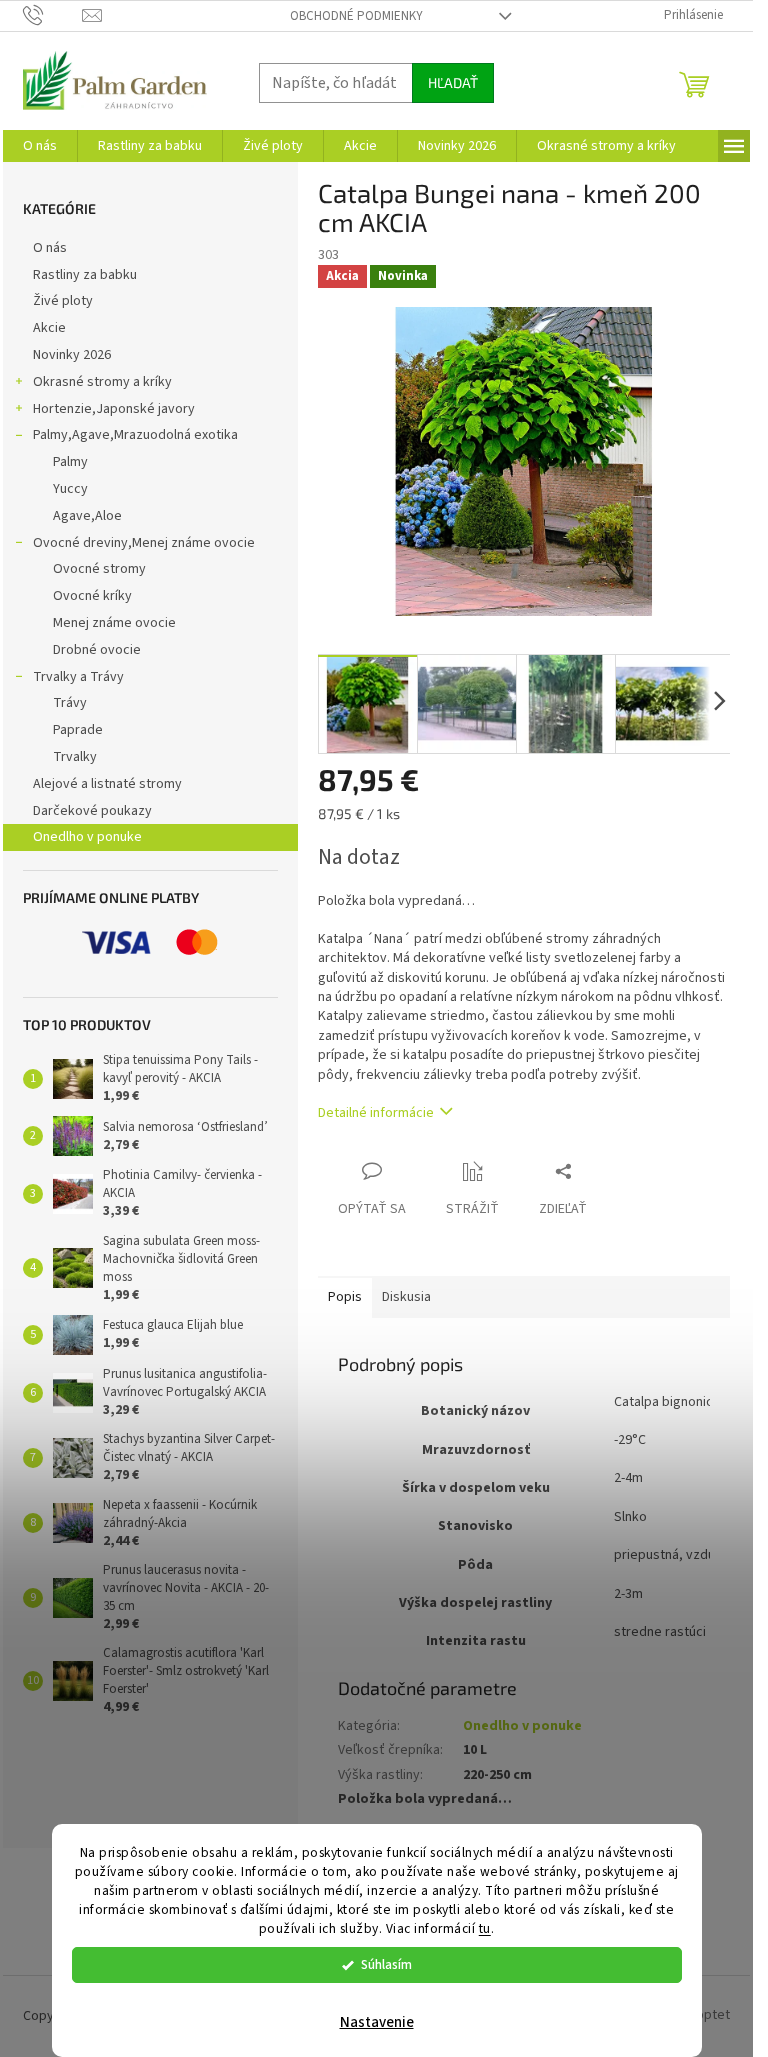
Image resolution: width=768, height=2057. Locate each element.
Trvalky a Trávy (78, 677)
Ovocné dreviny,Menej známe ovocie (144, 543)
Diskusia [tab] (406, 1297)
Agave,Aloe (87, 516)
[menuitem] (40, 146)
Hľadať (453, 82)
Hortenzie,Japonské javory (114, 409)
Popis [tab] (345, 1297)
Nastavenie (377, 2022)
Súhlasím (386, 1964)
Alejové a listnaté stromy (107, 784)
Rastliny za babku (85, 275)
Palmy (70, 462)
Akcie (49, 328)
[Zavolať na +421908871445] (52, 15)
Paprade (78, 730)
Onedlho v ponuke (87, 837)
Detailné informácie (376, 1113)
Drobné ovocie (97, 650)
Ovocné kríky (92, 596)
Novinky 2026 (72, 355)
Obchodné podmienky (356, 16)
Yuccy (70, 489)
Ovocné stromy (99, 569)
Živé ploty (63, 301)
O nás (50, 248)
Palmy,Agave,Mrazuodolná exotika (135, 435)
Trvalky (75, 757)
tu (485, 1928)
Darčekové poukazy (92, 811)
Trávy (70, 703)
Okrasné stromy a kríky (102, 382)
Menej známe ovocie (114, 623)
